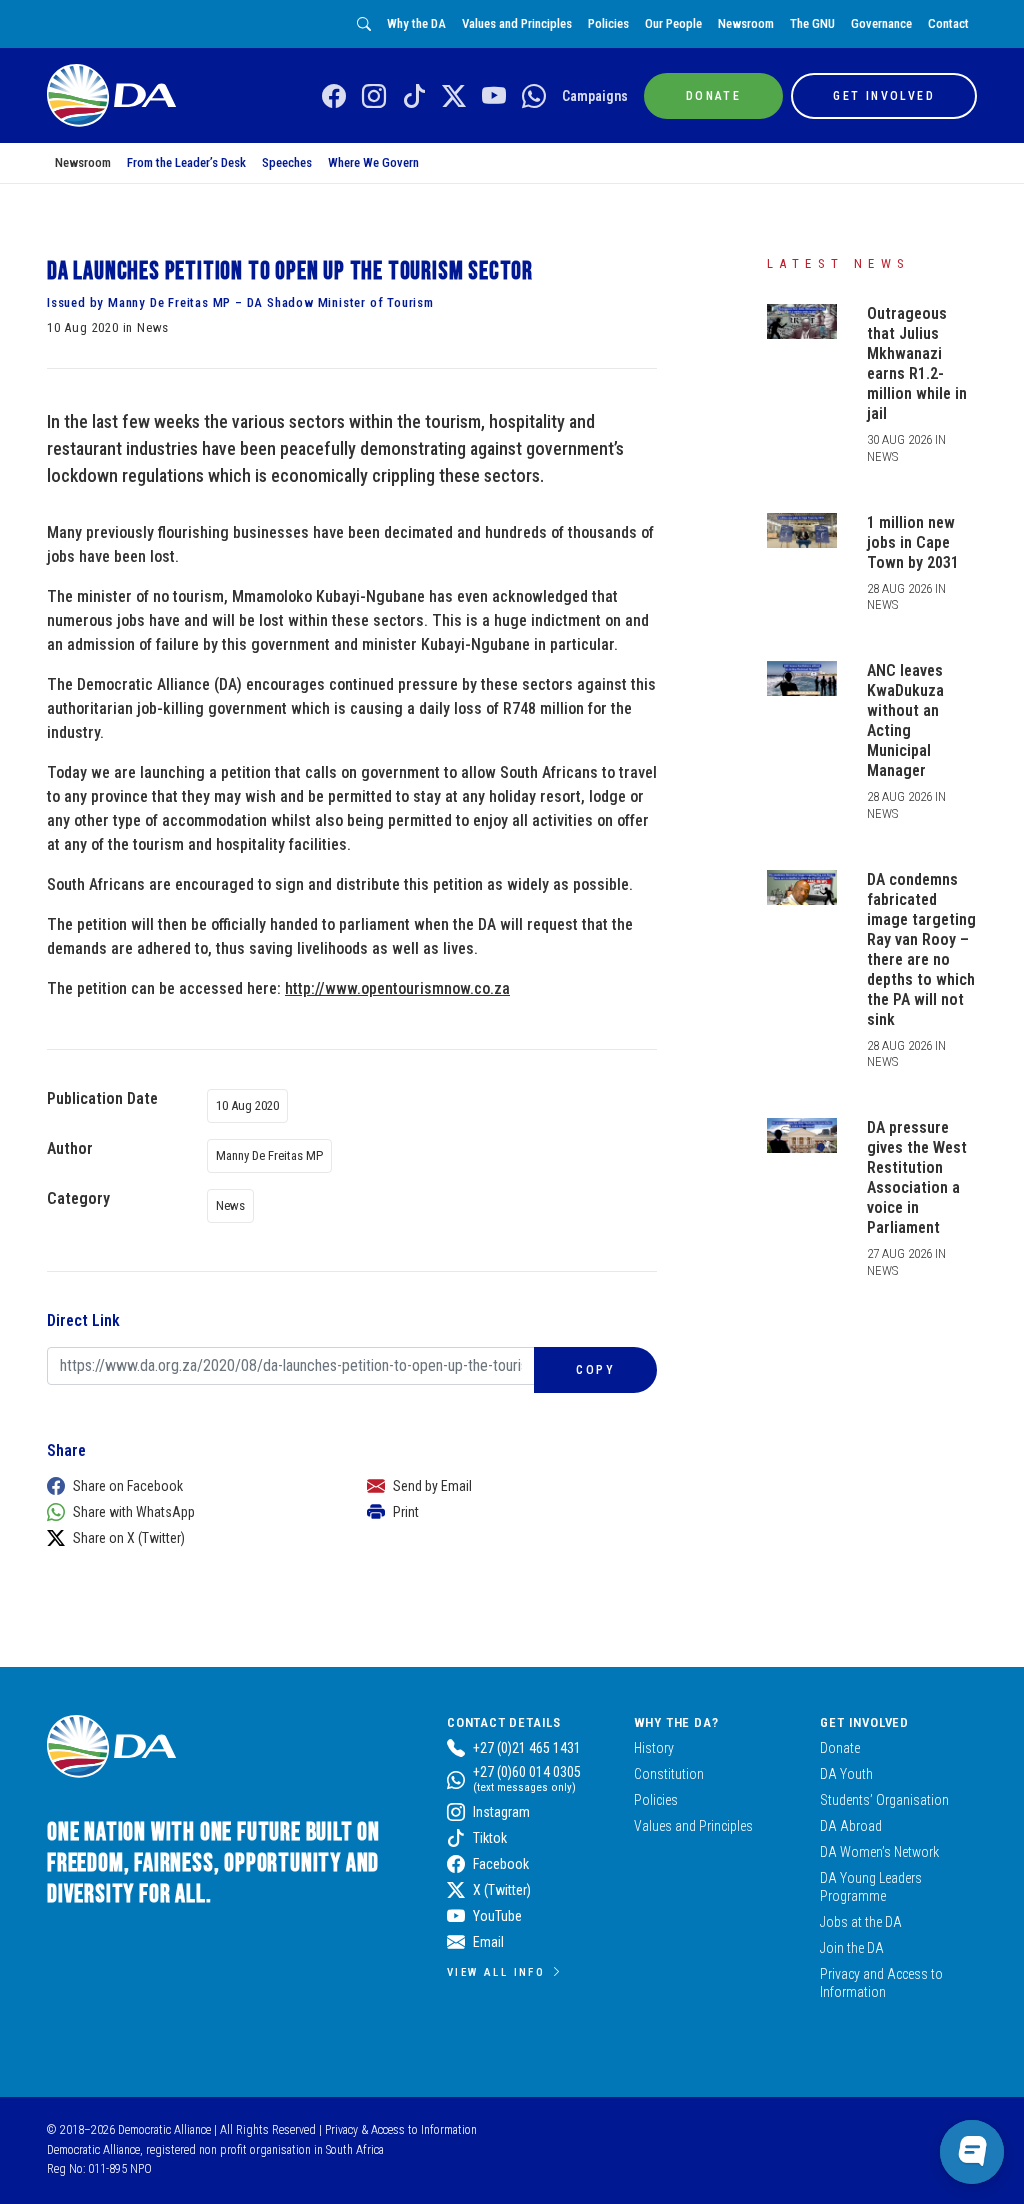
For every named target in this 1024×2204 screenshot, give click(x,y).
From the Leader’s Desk (186, 162)
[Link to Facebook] (334, 97)
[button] (187, 1486)
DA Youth (846, 1774)
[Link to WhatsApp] (534, 97)
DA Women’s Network (879, 1852)
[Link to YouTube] (494, 97)
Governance (881, 23)
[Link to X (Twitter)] (454, 97)
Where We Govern (373, 162)
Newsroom (746, 23)
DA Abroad (851, 1826)
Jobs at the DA (861, 1922)
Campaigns (595, 96)
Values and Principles (517, 23)
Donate (840, 1748)
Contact (948, 23)
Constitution (669, 1774)
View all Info (496, 1972)
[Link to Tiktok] (414, 97)
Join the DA (852, 1948)
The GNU (812, 23)
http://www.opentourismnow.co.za (397, 988)
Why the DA (416, 23)
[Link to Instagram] (374, 97)
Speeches (287, 162)
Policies (608, 23)
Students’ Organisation (884, 1800)
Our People (673, 23)
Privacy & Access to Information (401, 2130)
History (654, 1748)
